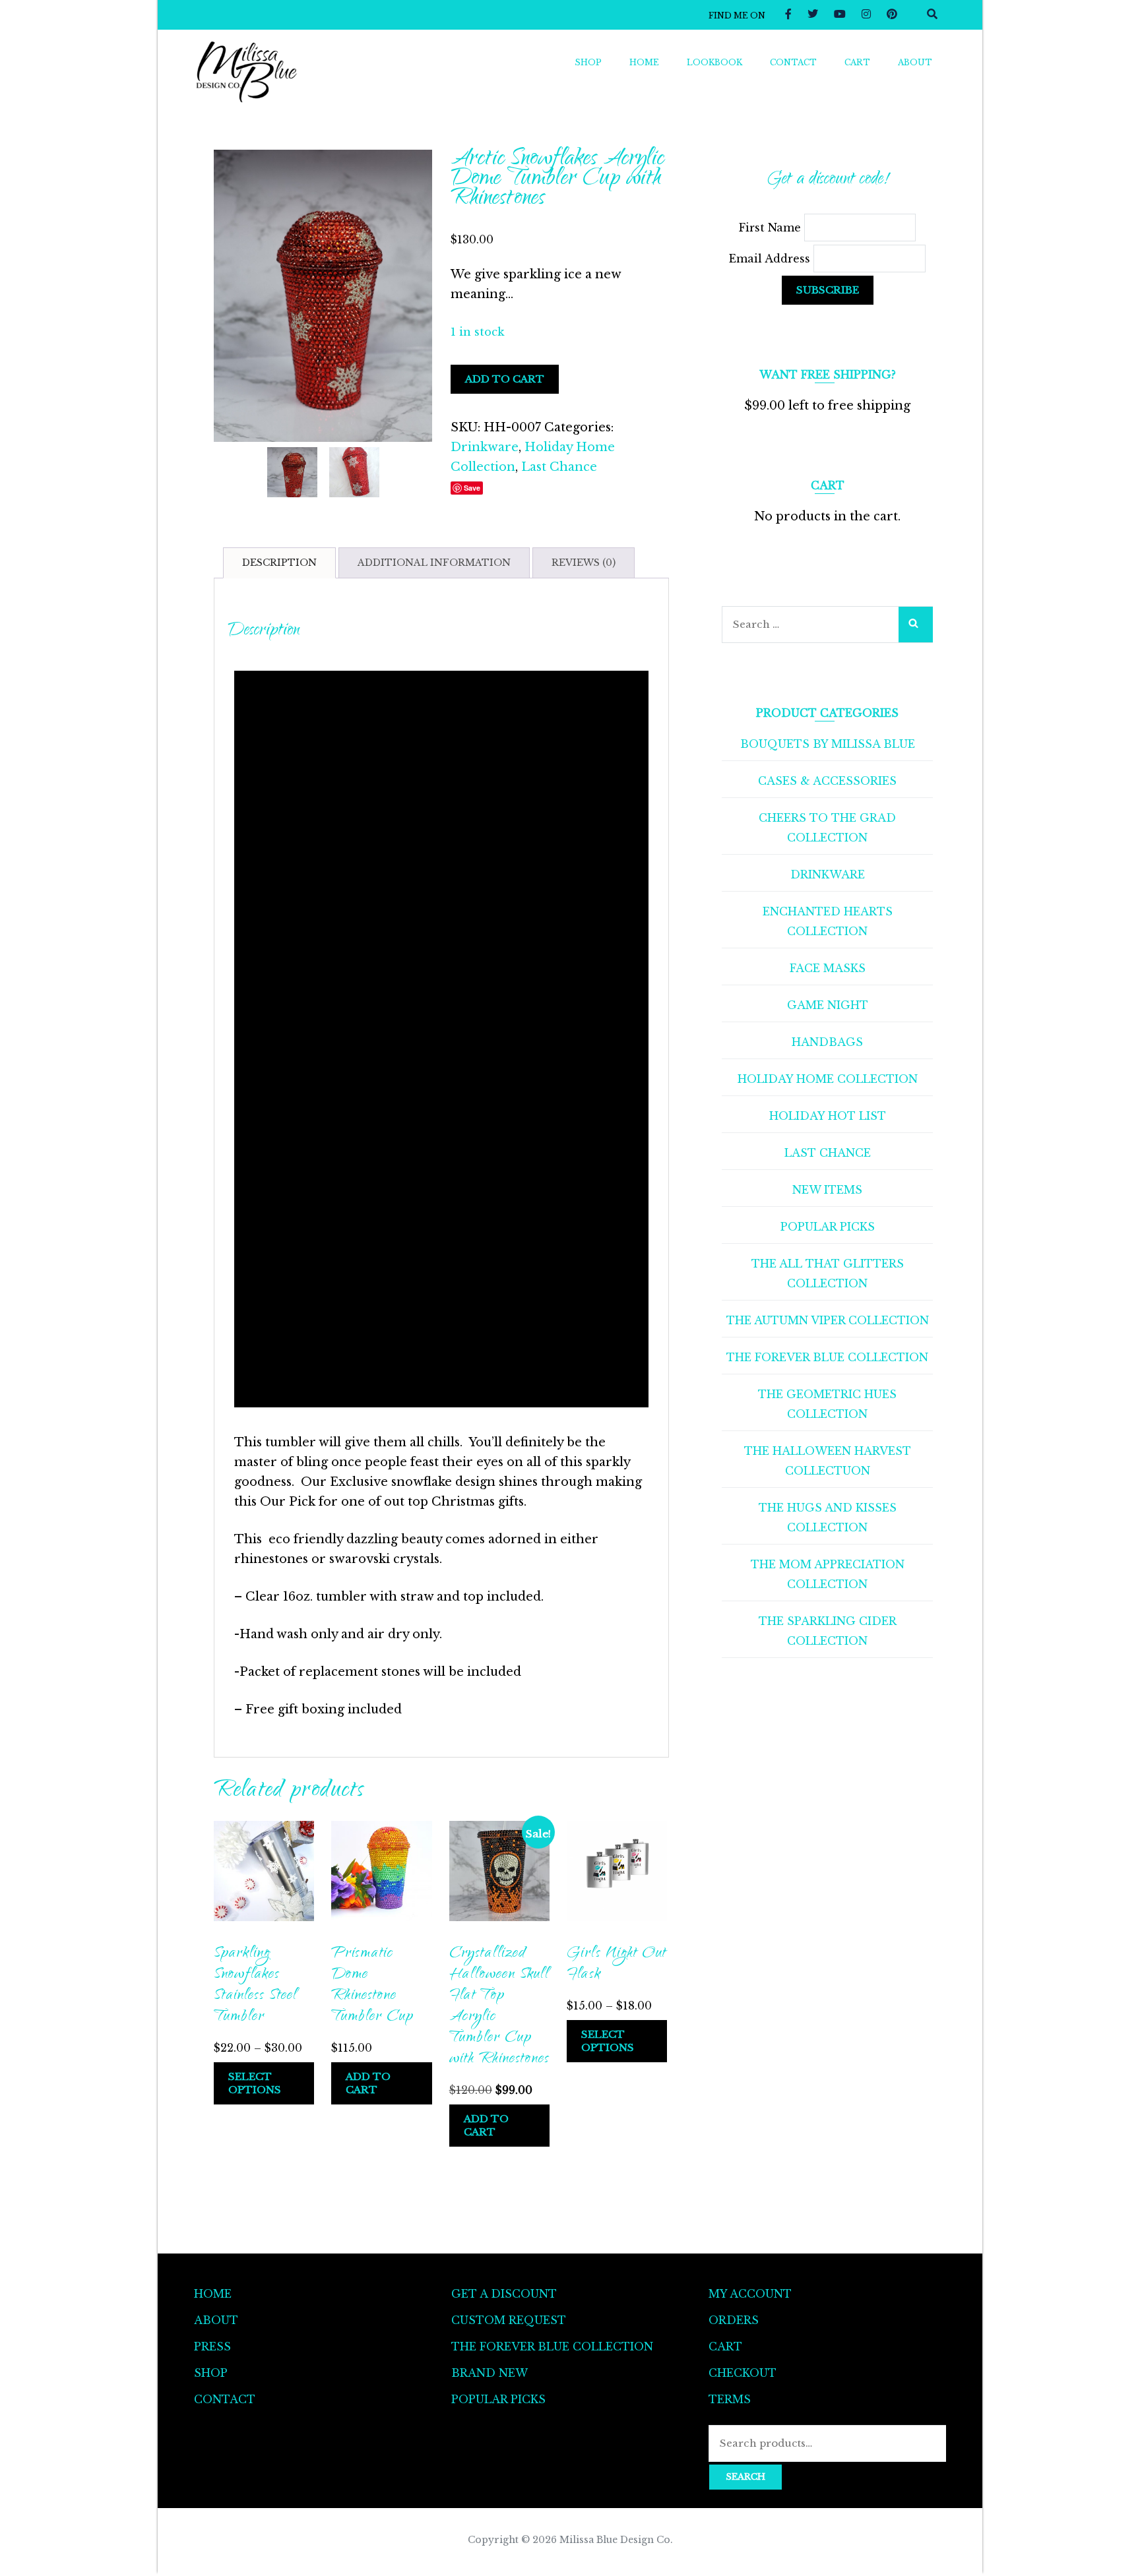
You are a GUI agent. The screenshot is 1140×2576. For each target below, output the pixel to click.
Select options (255, 2083)
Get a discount (504, 2294)
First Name (772, 228)
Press (212, 2346)
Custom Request (509, 2320)
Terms (730, 2399)
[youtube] (840, 14)
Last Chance (559, 467)
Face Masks (828, 968)
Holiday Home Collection (828, 1079)
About (915, 62)
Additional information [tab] (434, 563)
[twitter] (813, 14)
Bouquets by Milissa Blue (828, 744)
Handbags (827, 1042)
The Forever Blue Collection (827, 1357)
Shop (588, 62)
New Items (827, 1190)
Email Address (771, 259)
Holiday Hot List (828, 1116)
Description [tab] (279, 563)
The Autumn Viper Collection (828, 1320)
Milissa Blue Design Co (615, 2540)
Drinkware (485, 447)
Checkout (743, 2373)
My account (750, 2294)
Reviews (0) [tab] (584, 563)
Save (472, 488)
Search (745, 2477)
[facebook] (788, 14)
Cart (857, 62)
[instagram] (866, 14)
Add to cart (505, 379)
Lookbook (714, 62)
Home (644, 62)
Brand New (490, 2373)
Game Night (828, 1005)
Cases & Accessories (827, 781)
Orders (734, 2320)
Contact (793, 62)
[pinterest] (892, 14)
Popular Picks (828, 1227)
